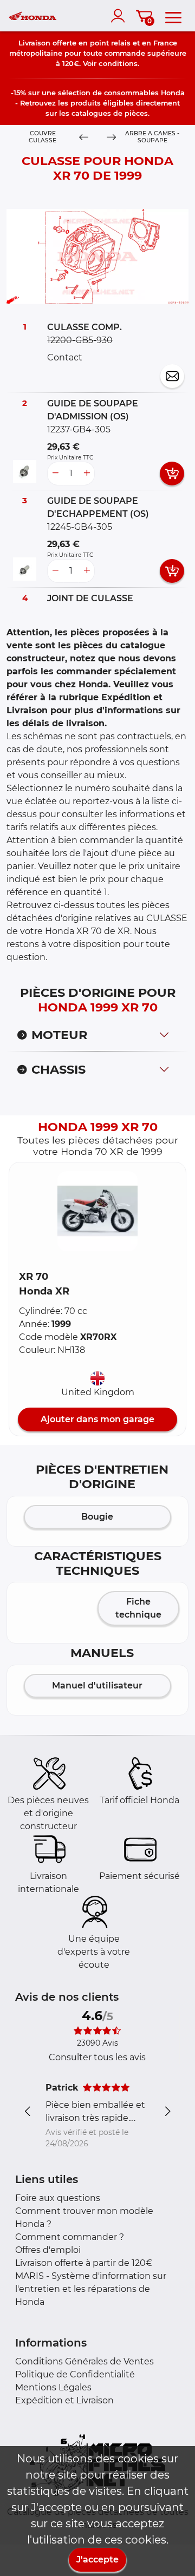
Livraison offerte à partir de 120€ (84, 2263)
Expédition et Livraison (64, 2400)
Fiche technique (138, 1608)
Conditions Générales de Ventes (84, 2361)
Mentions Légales (53, 2387)
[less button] (55, 474)
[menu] (173, 16)
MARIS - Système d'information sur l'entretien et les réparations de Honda (91, 2289)
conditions (118, 63)
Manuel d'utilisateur (97, 1685)
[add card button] (172, 474)
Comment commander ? (70, 2237)
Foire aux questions (58, 2198)
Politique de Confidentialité (75, 2374)
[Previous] (84, 137)
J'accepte (97, 2559)
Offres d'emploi (48, 2250)
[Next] (111, 137)
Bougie (97, 1517)
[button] (97, 1211)
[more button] (87, 474)
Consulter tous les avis (97, 2057)
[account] (120, 16)
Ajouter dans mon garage (97, 1419)
